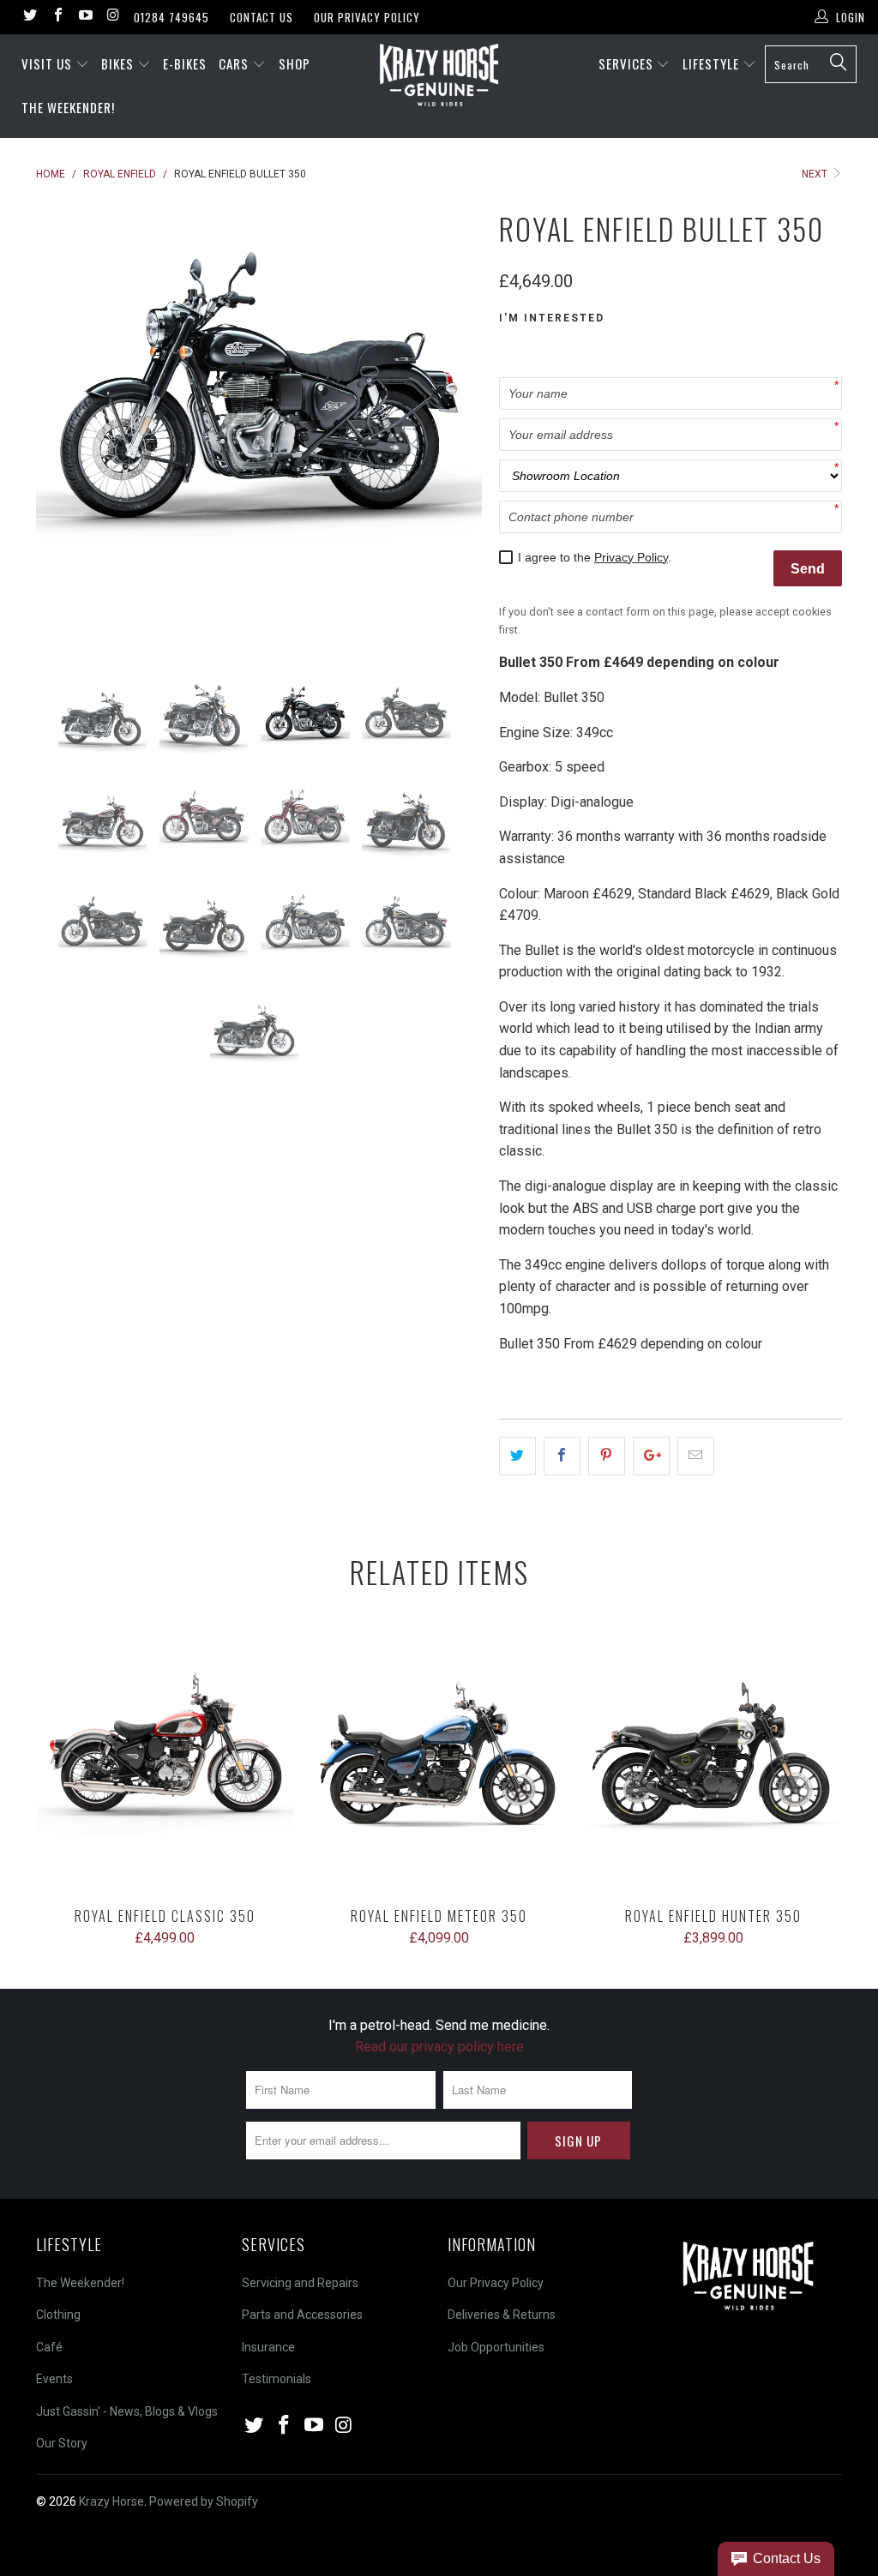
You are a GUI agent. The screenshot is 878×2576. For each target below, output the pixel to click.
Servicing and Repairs (300, 2283)
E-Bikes (185, 63)
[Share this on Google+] (651, 1456)
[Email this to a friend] (696, 1456)
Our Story (62, 2443)
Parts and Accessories (302, 2315)
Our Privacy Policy (367, 17)
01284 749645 (171, 17)
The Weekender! (68, 107)
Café (49, 2347)
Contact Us (262, 17)
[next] (458, 426)
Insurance (268, 2347)
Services (628, 63)
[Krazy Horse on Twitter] (29, 17)
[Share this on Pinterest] (607, 1456)
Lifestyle (713, 63)
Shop (295, 63)
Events (54, 2379)
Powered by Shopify (204, 2501)
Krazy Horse (111, 2501)
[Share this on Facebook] (562, 1456)
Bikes (119, 63)
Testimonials (277, 2379)
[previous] (60, 426)
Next (816, 174)
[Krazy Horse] (439, 76)
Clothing (58, 2315)
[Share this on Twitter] (517, 1456)
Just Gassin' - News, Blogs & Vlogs (127, 2411)
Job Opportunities (496, 2347)
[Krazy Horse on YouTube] (85, 17)
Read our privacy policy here (439, 2047)
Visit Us (47, 63)
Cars (235, 63)
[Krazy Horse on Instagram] (112, 17)
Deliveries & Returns (502, 2315)
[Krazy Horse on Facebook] (57, 17)
